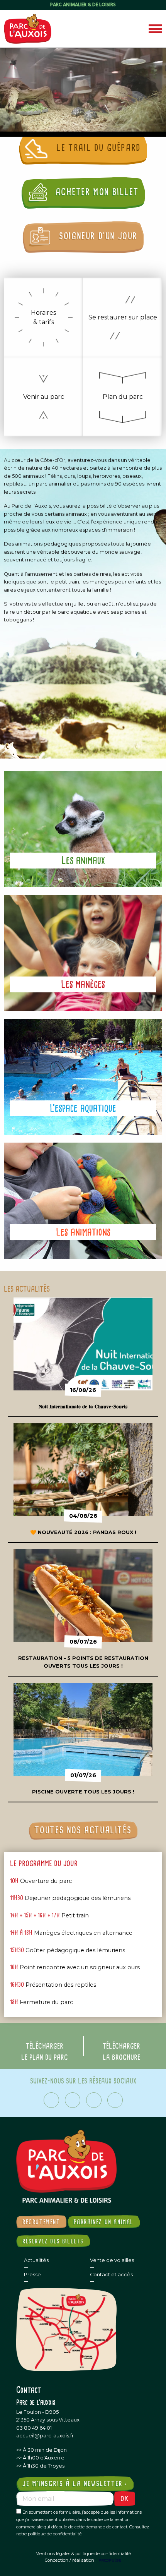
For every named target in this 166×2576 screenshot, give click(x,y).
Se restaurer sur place (123, 317)
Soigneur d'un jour (97, 236)
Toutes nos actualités (83, 1830)
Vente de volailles (112, 2260)
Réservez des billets (53, 2241)
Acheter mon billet (96, 192)
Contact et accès (111, 2275)
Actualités (36, 2260)
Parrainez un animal (104, 2222)
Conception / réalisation (69, 2560)
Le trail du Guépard (97, 148)
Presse (32, 2275)
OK (125, 2499)
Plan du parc (123, 397)
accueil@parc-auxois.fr (45, 2436)
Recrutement (41, 2222)
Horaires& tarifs (43, 317)
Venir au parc (44, 397)
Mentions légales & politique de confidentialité (83, 2554)
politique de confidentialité (55, 2534)
